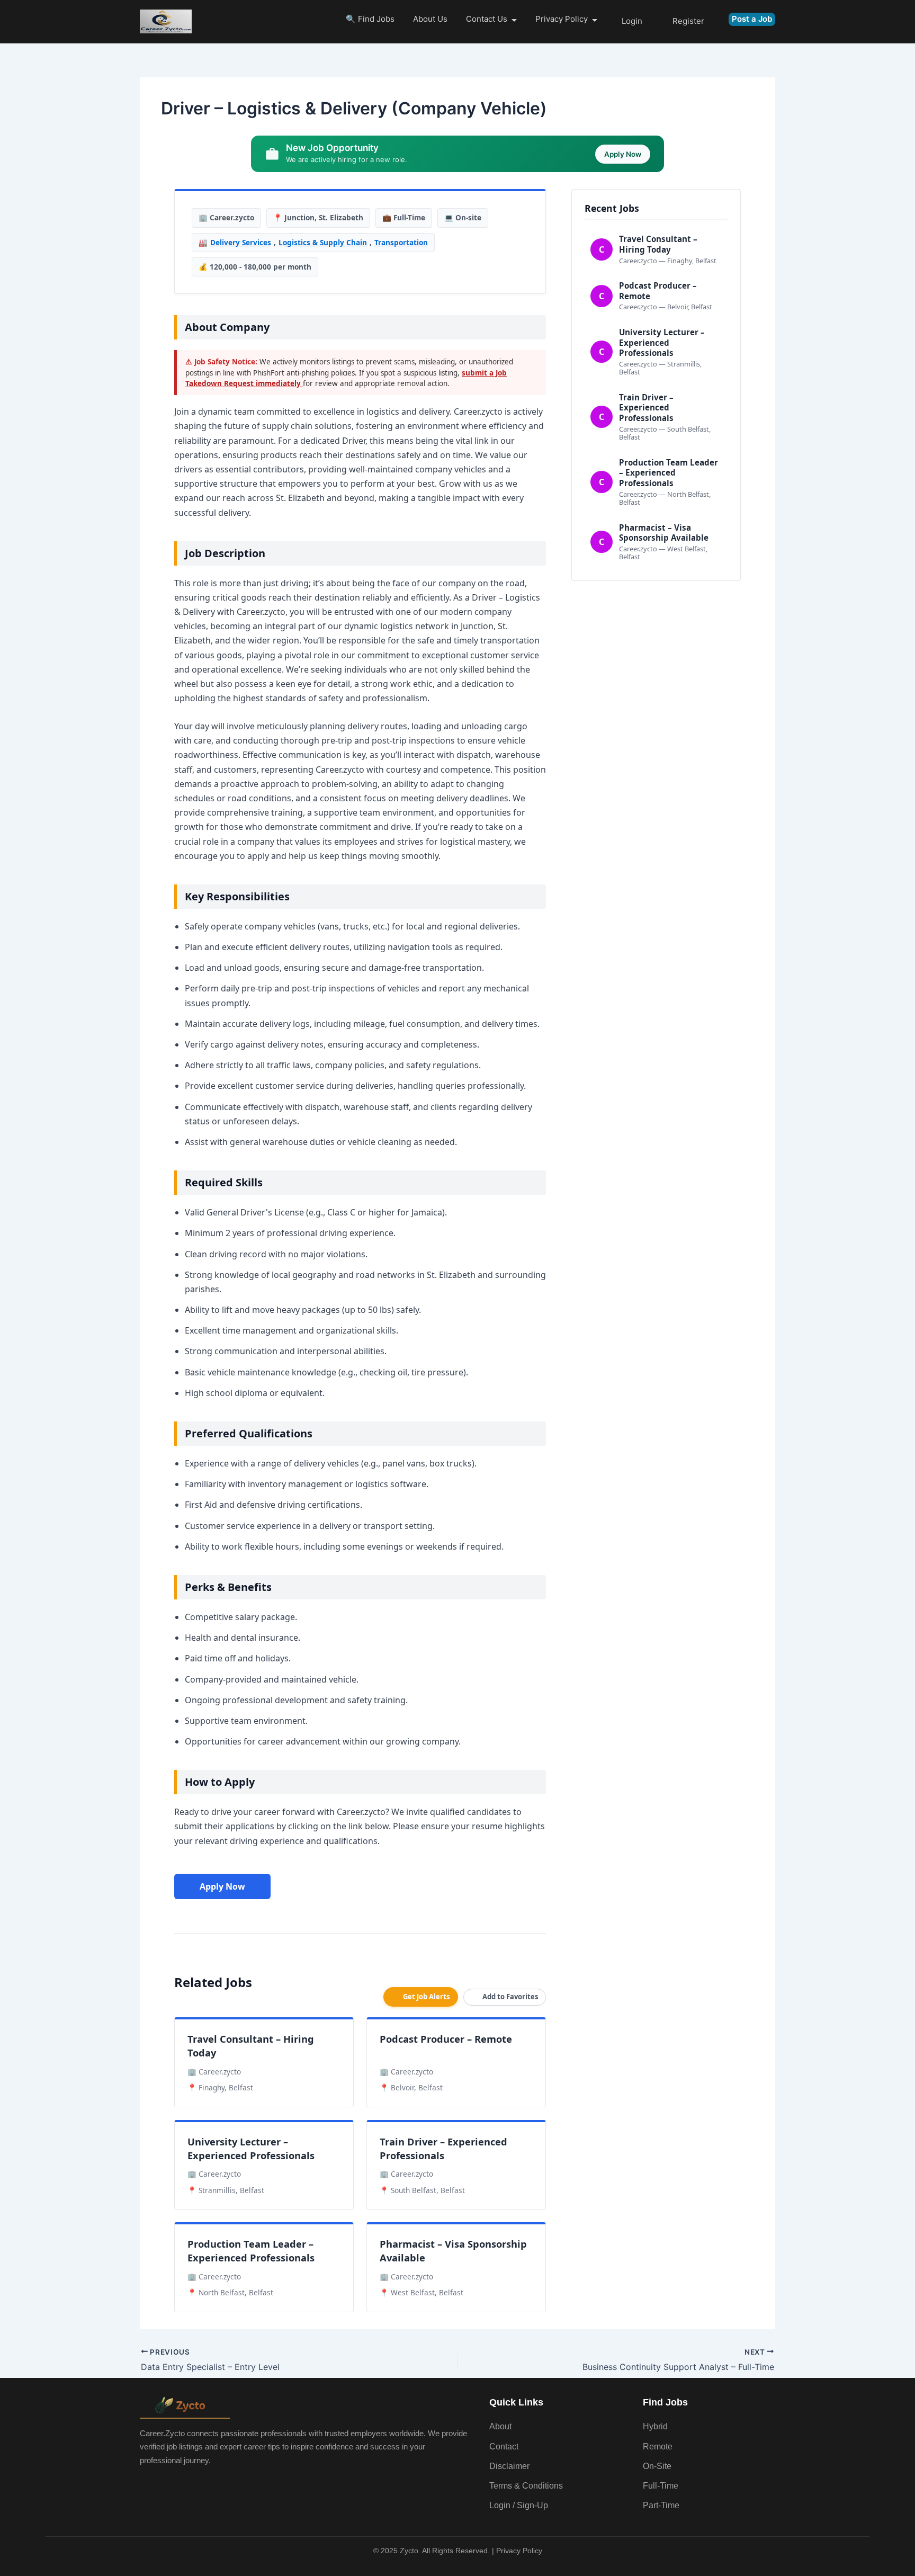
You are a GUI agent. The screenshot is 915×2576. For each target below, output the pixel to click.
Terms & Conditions (526, 2486)
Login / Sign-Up (519, 2505)
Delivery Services (241, 242)
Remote (658, 2447)
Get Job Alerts (426, 1997)
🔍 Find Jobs (370, 19)
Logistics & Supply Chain (323, 242)
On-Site (657, 2466)
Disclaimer (509, 2466)
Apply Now (222, 1886)
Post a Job (752, 19)
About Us (430, 19)
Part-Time (661, 2505)
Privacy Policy (562, 19)
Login (632, 21)
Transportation (401, 242)
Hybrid (655, 2426)
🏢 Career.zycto (226, 217)
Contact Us (487, 19)
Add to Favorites (510, 1997)
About (500, 2426)
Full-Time (661, 2486)
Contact (504, 2447)
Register (688, 21)
